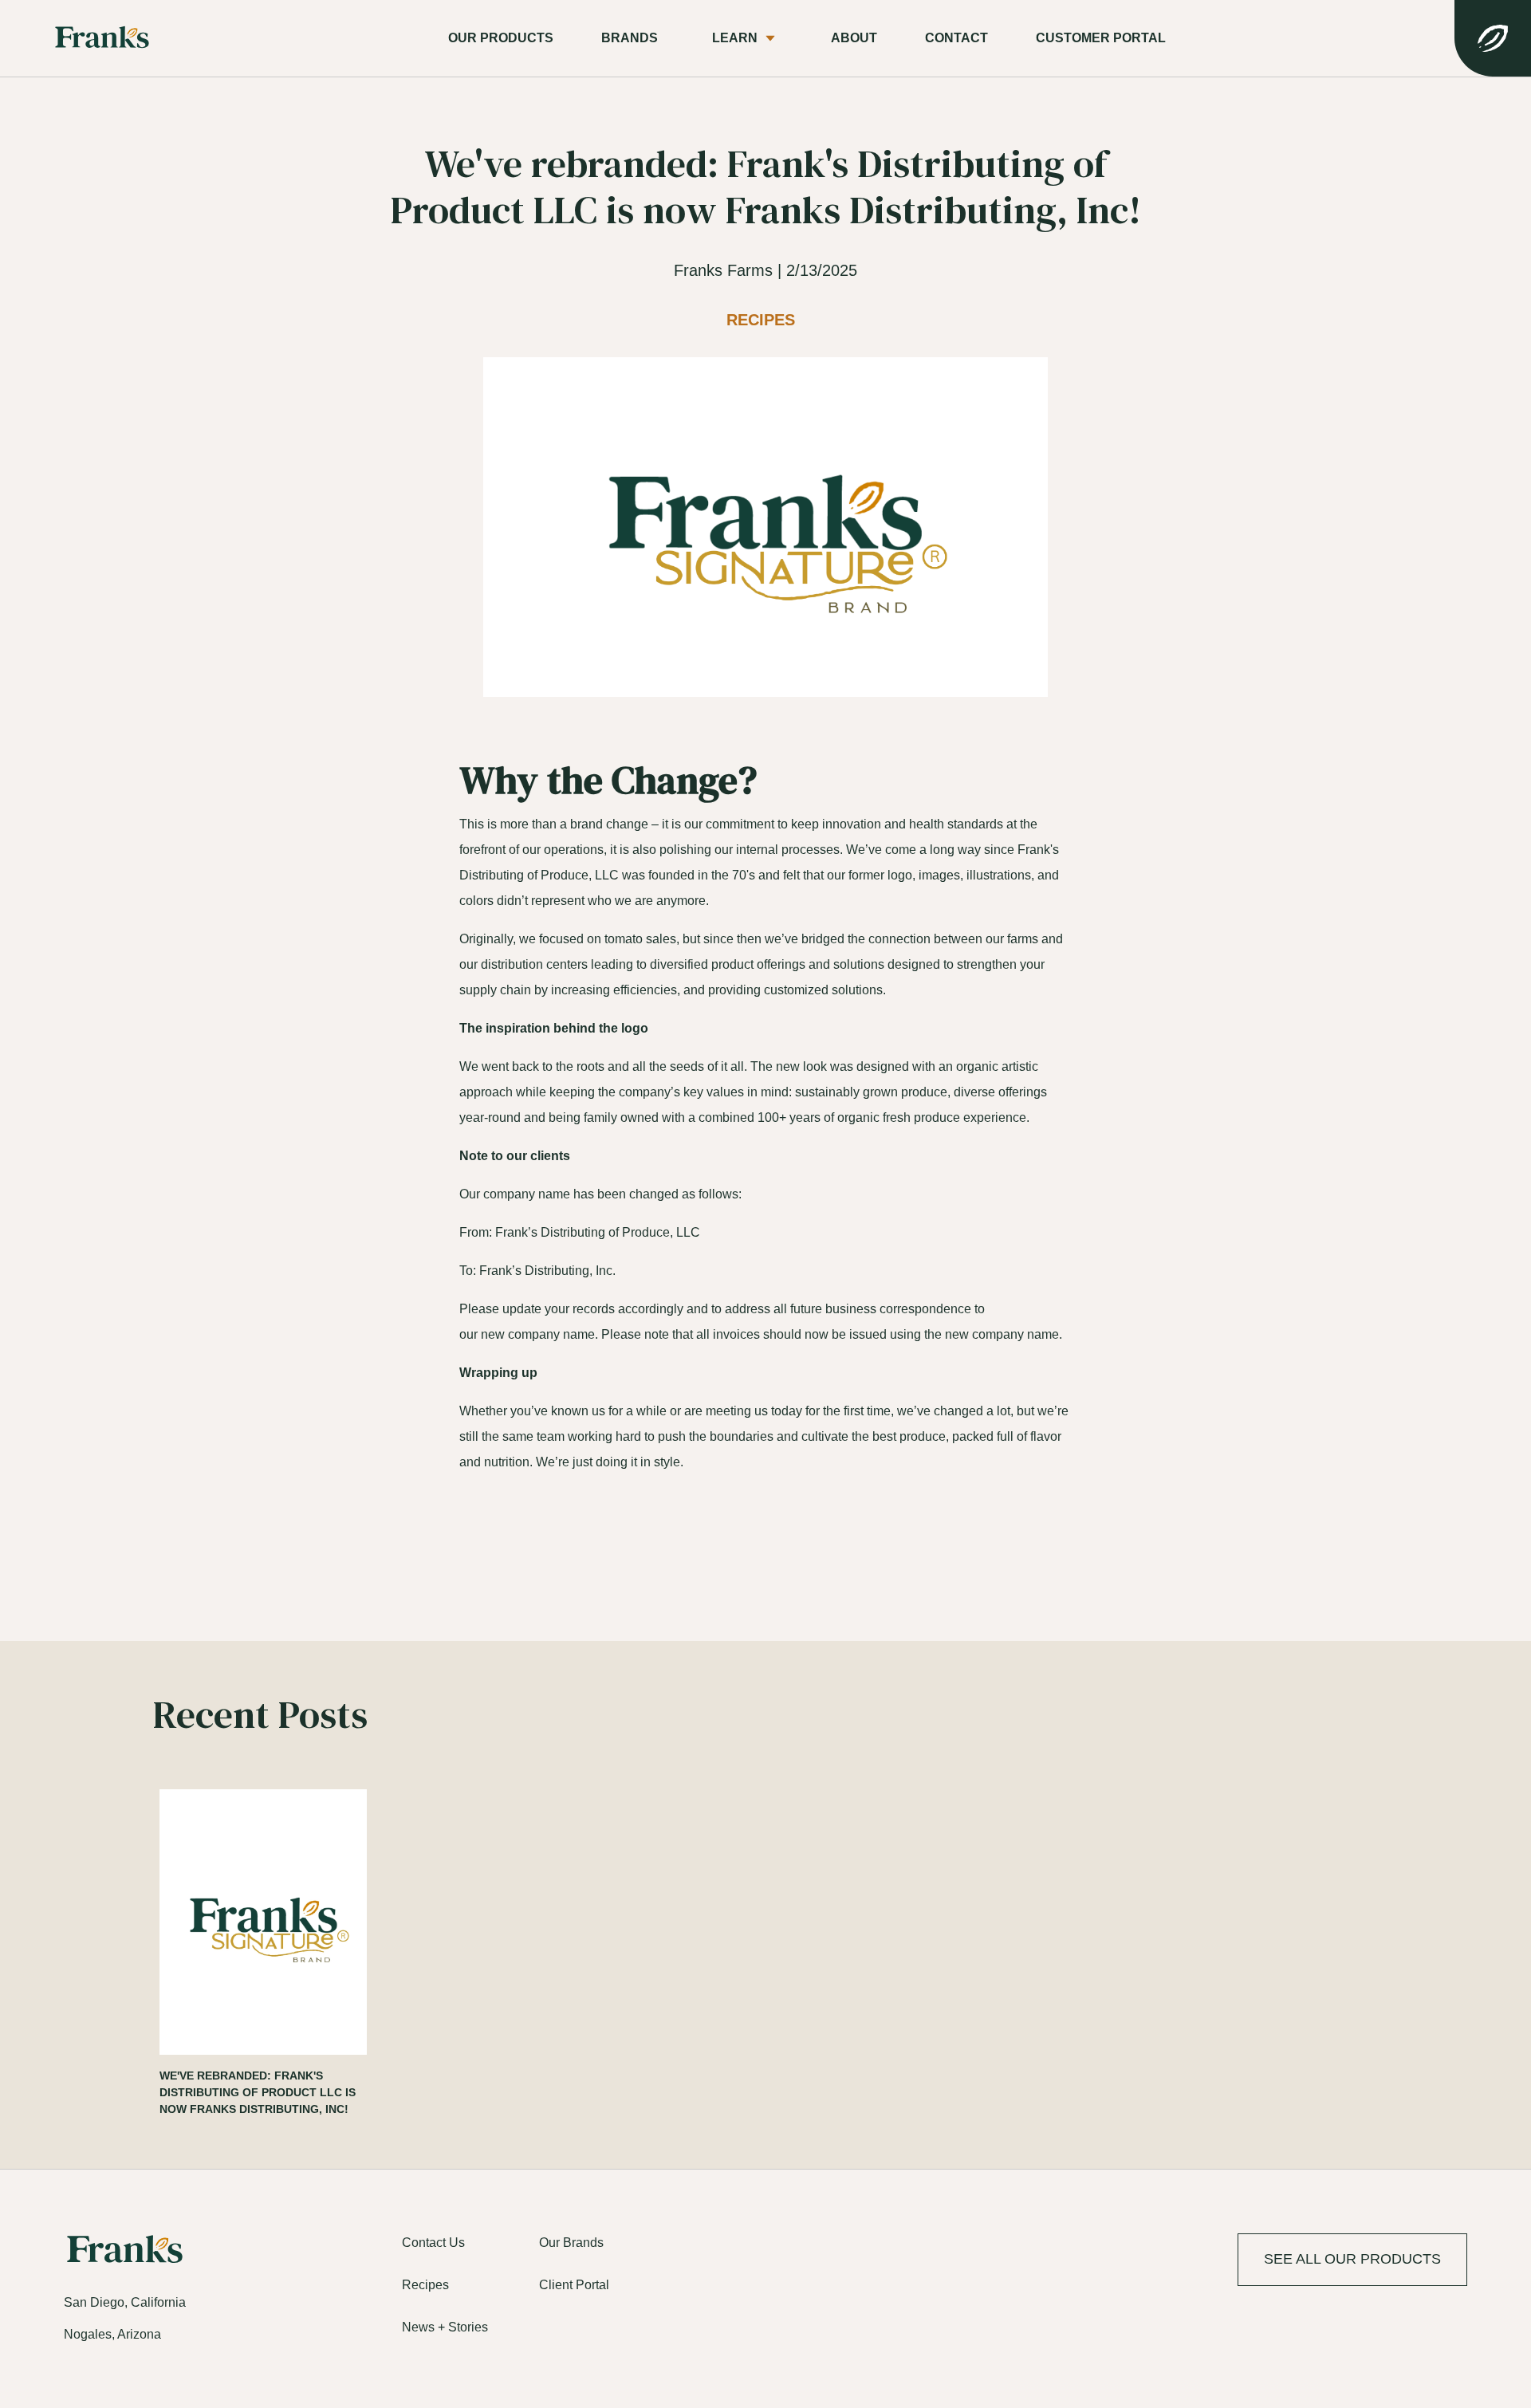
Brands (630, 38)
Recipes (761, 320)
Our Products (501, 38)
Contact (956, 38)
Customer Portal (1101, 38)
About (854, 38)
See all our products (1352, 2259)
